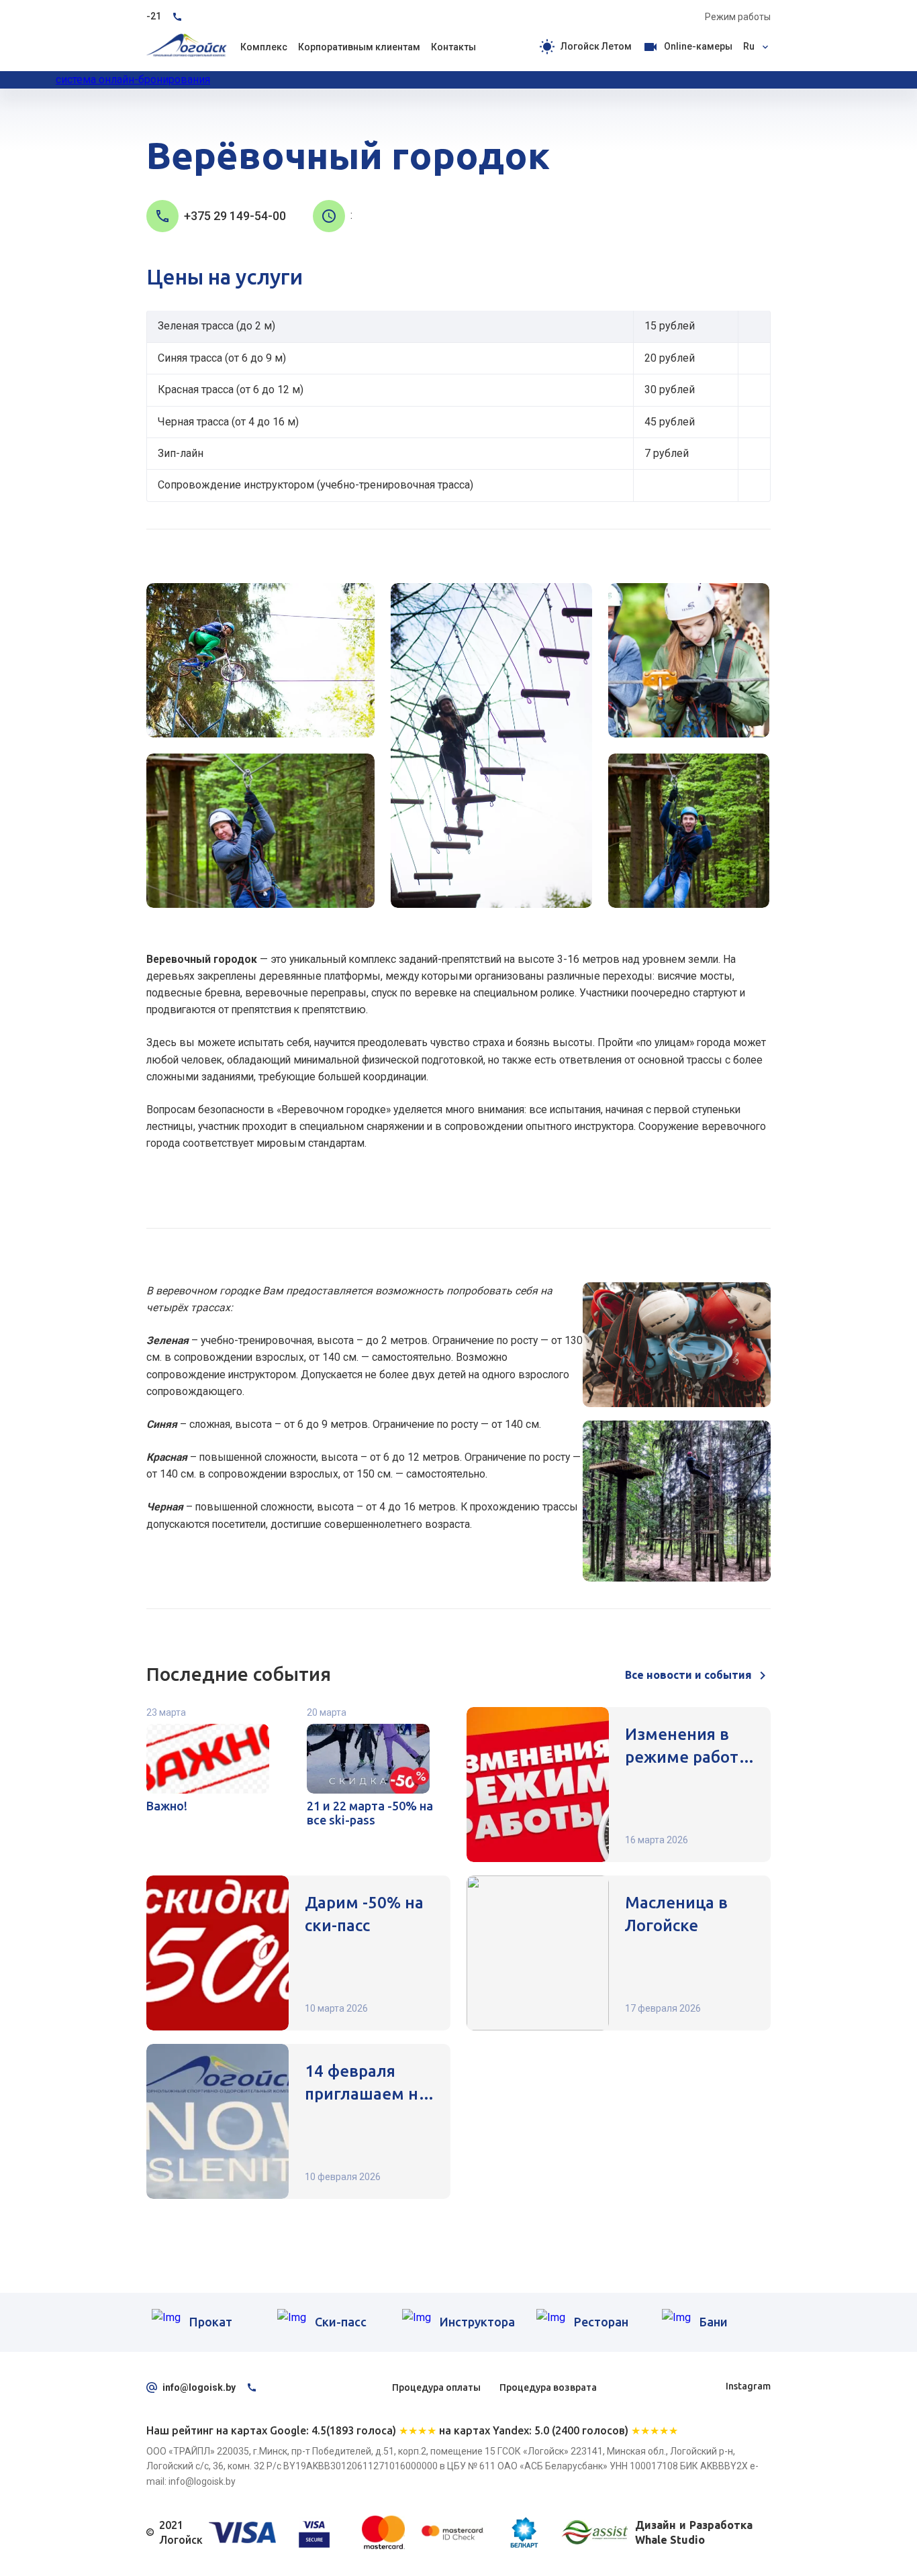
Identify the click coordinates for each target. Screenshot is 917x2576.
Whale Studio (670, 2540)
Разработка (721, 2525)
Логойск (164, 124)
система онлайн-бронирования (133, 80)
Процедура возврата (548, 2387)
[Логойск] (187, 47)
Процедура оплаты (436, 2387)
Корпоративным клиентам (257, 124)
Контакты (453, 47)
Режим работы (738, 17)
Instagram (748, 2386)
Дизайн (656, 2525)
